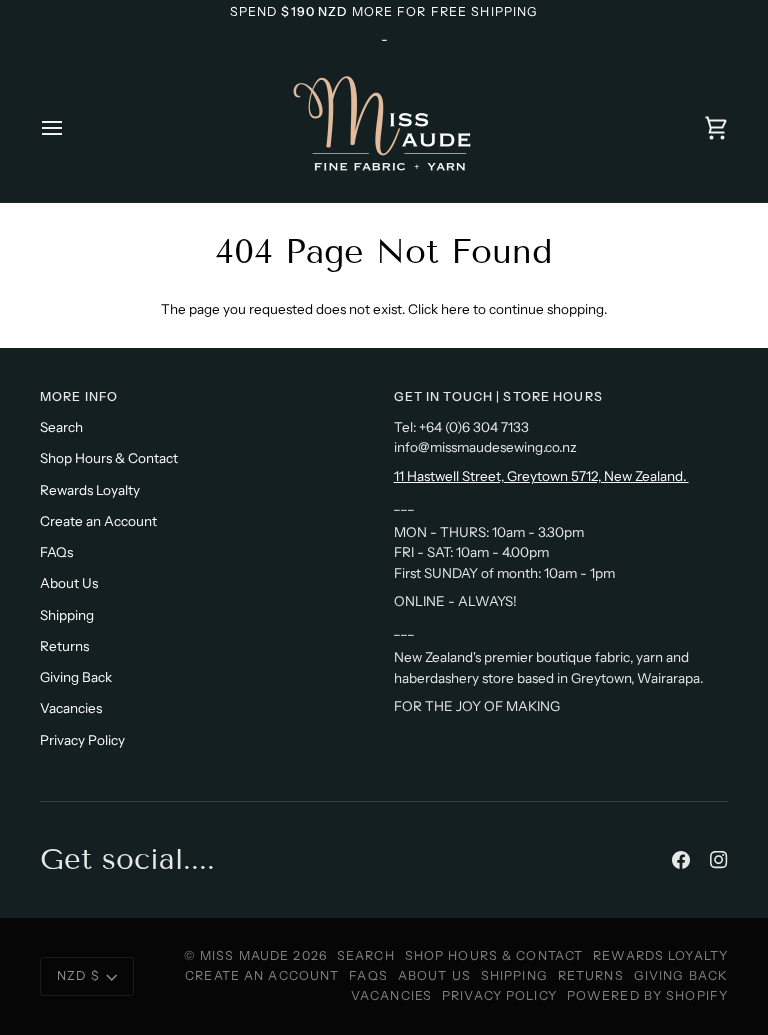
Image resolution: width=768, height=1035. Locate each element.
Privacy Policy (82, 740)
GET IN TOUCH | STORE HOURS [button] (498, 396)
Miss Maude (244, 955)
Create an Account (98, 521)
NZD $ (78, 975)
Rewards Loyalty (90, 490)
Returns (64, 646)
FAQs (56, 552)
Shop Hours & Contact (109, 458)
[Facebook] (681, 860)
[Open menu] (70, 127)
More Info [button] (79, 396)
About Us (69, 583)
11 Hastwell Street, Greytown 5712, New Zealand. (541, 476)
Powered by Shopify (647, 995)
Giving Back (76, 677)
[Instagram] (719, 860)
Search (61, 427)
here (455, 309)
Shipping (67, 615)
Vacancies (71, 708)
